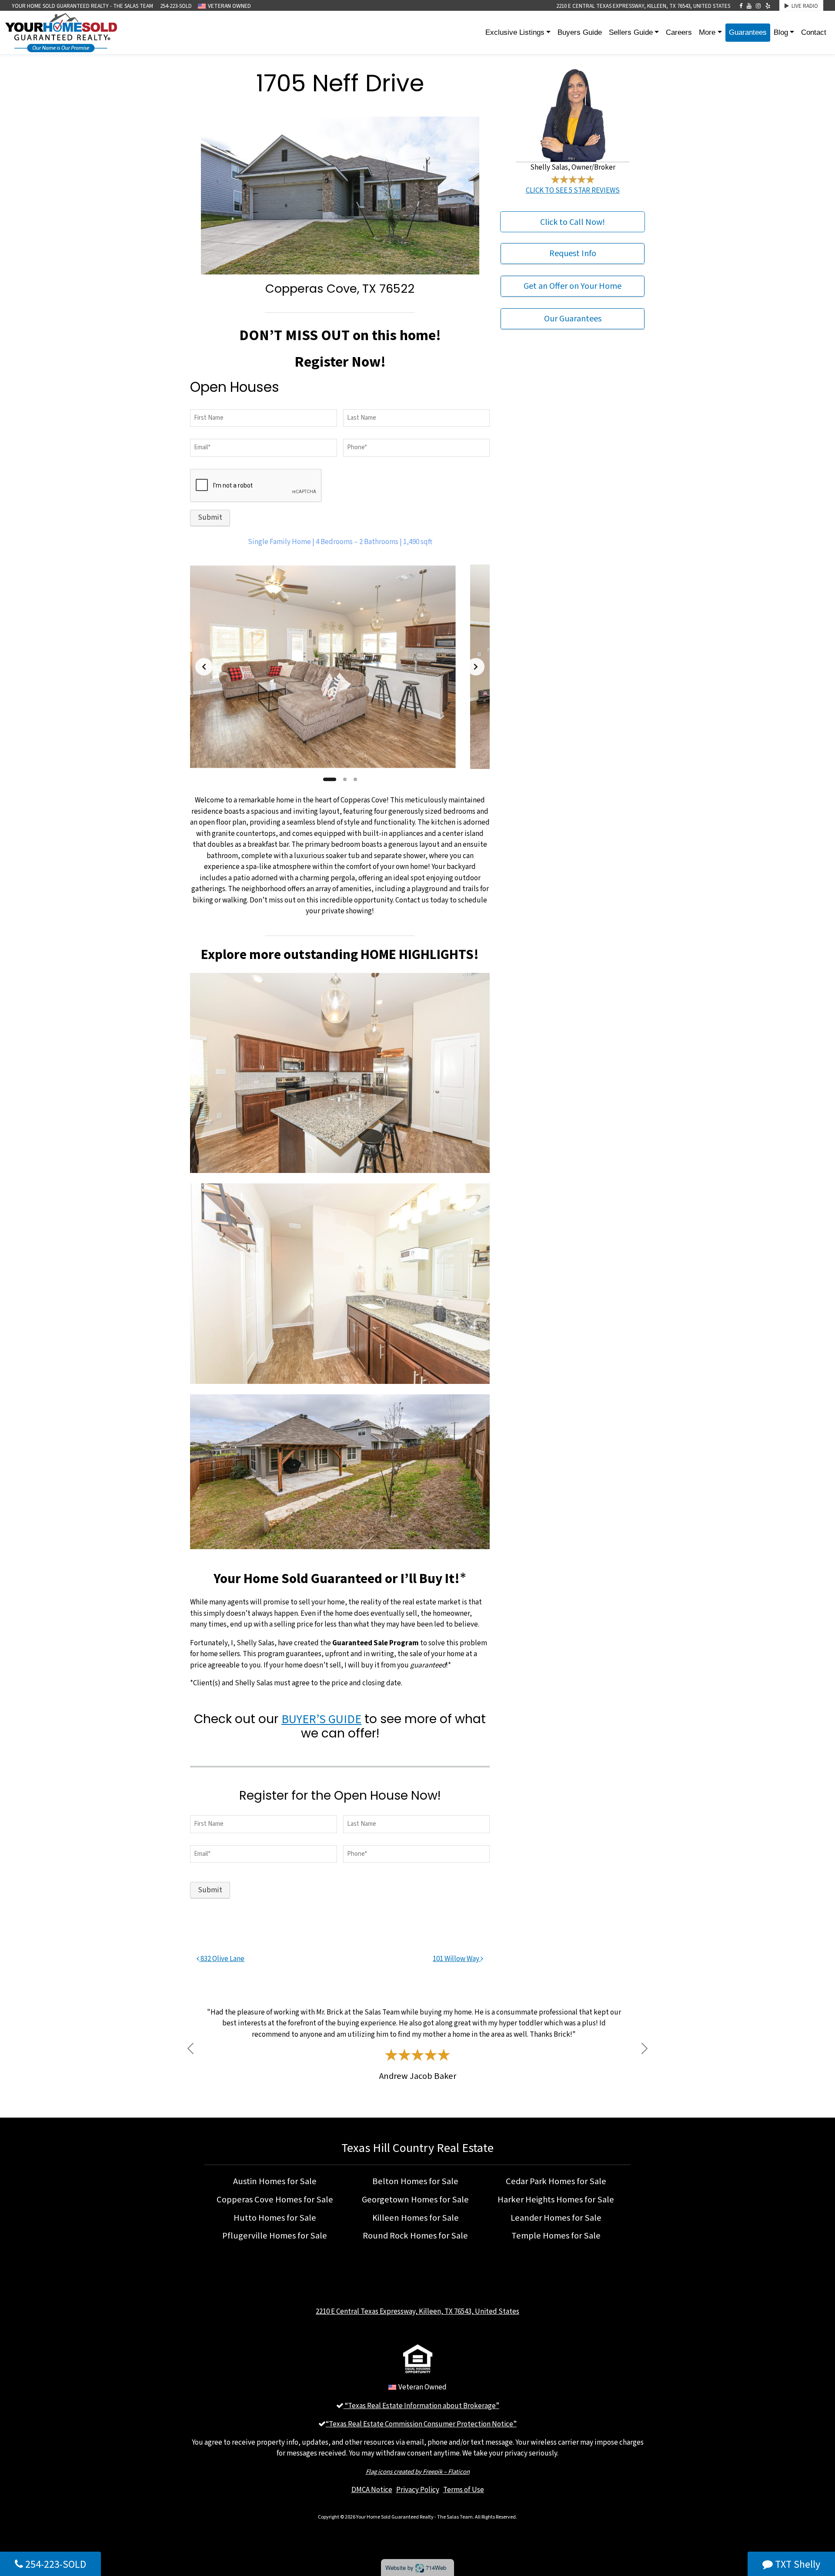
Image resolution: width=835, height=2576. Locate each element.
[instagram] (758, 6)
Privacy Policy (418, 2489)
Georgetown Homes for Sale (415, 2199)
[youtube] (749, 6)
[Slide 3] (355, 779)
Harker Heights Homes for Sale (556, 2199)
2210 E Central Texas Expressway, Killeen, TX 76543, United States (643, 6)
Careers (679, 32)
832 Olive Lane (222, 1958)
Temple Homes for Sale (556, 2235)
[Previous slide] (204, 667)
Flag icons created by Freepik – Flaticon (418, 2471)
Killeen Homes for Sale (416, 2218)
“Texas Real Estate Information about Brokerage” (421, 2406)
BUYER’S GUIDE (321, 1719)
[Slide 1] (330, 779)
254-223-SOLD (176, 6)
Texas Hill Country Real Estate (417, 2148)
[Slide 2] (345, 779)
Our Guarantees (573, 319)
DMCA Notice (372, 2489)
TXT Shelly (797, 2564)
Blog (781, 32)
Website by (416, 2568)
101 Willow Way (457, 1958)
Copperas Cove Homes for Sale (275, 2199)
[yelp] (768, 6)
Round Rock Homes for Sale (415, 2235)
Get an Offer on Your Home (573, 286)
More (707, 32)
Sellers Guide (631, 32)
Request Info (573, 254)
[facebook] (741, 6)
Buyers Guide (580, 32)
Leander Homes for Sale (556, 2218)
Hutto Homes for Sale (275, 2218)
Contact (814, 32)
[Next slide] (476, 667)
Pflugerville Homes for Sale (275, 2235)
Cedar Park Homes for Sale (556, 2181)
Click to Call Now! (573, 222)
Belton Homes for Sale (415, 2181)
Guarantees (748, 32)
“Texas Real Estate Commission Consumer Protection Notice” (421, 2424)
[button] (190, 2049)
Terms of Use (464, 2489)
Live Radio (803, 6)
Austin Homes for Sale (275, 2181)
